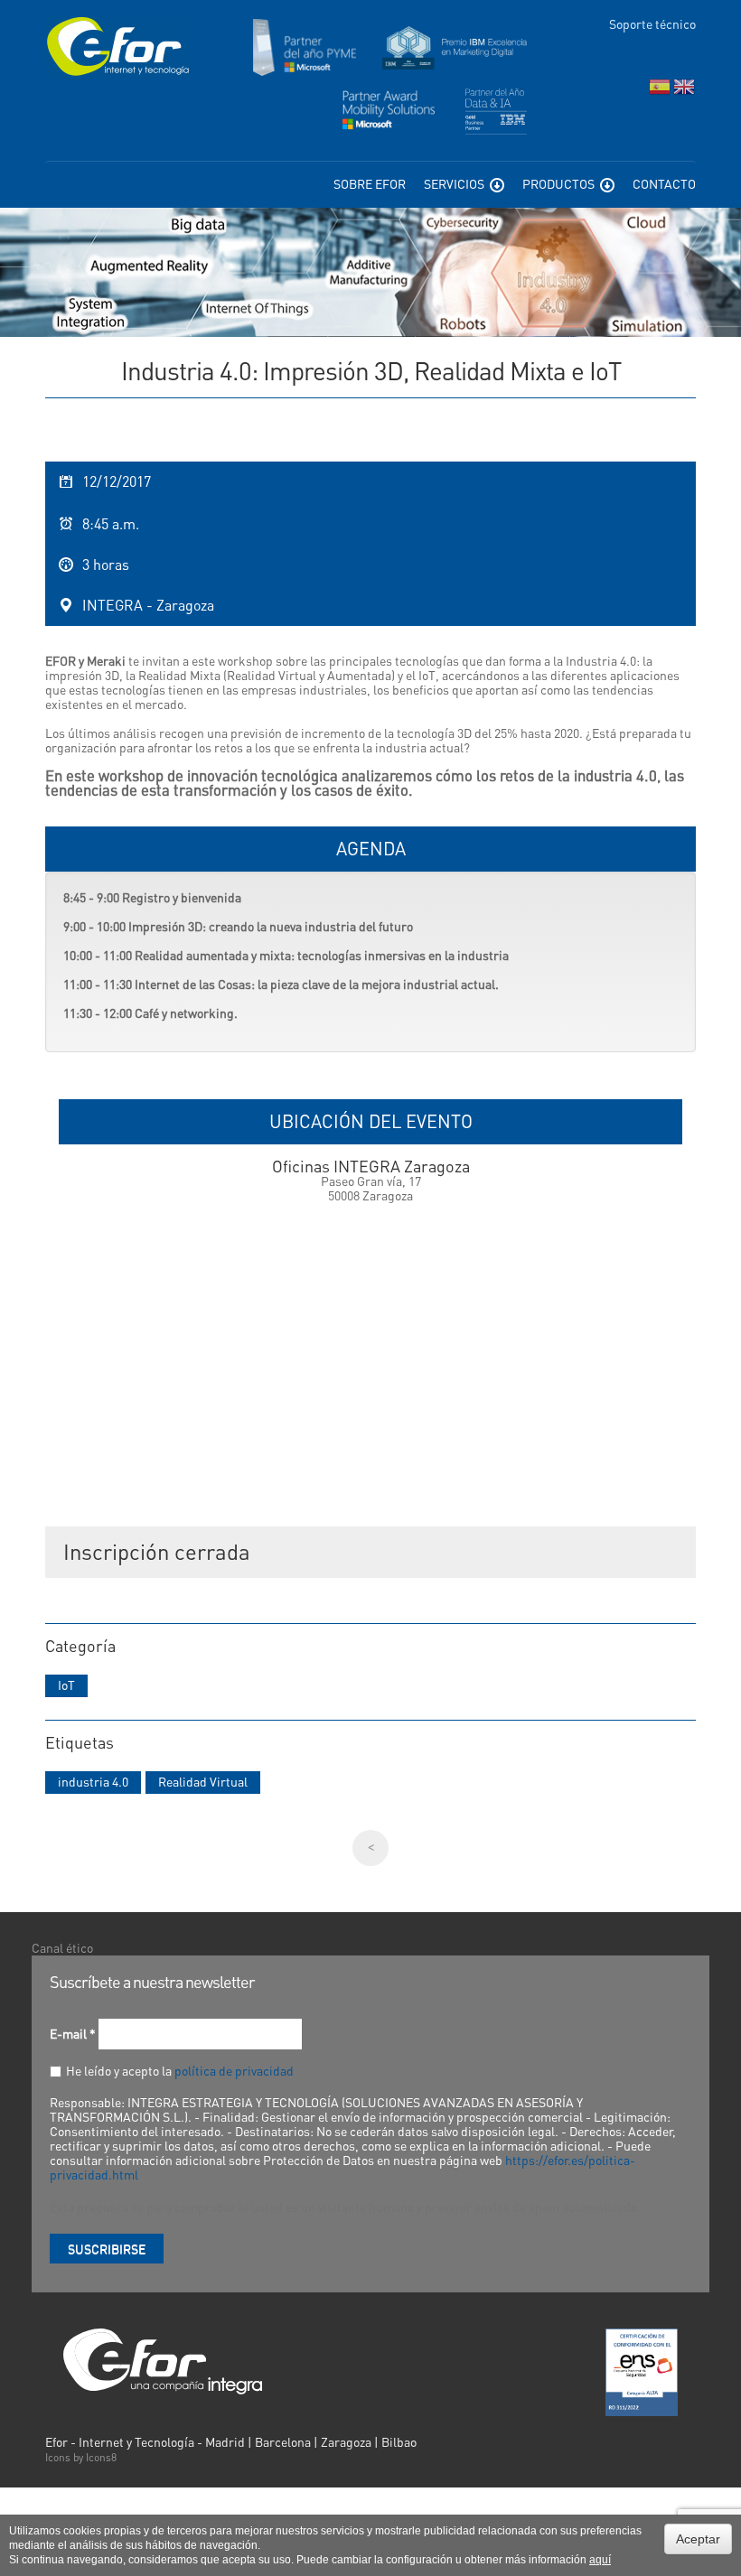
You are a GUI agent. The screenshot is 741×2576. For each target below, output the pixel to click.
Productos (560, 183)
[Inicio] (117, 47)
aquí (600, 2560)
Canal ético (62, 1947)
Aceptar (698, 2539)
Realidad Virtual (203, 1781)
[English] (684, 91)
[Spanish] (660, 91)
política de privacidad (234, 2070)
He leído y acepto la (180, 2070)
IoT (66, 1685)
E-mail (73, 2033)
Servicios (455, 183)
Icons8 (101, 2457)
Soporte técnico (652, 23)
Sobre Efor (370, 183)
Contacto (664, 183)
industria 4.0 (93, 1781)
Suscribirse (107, 2248)
